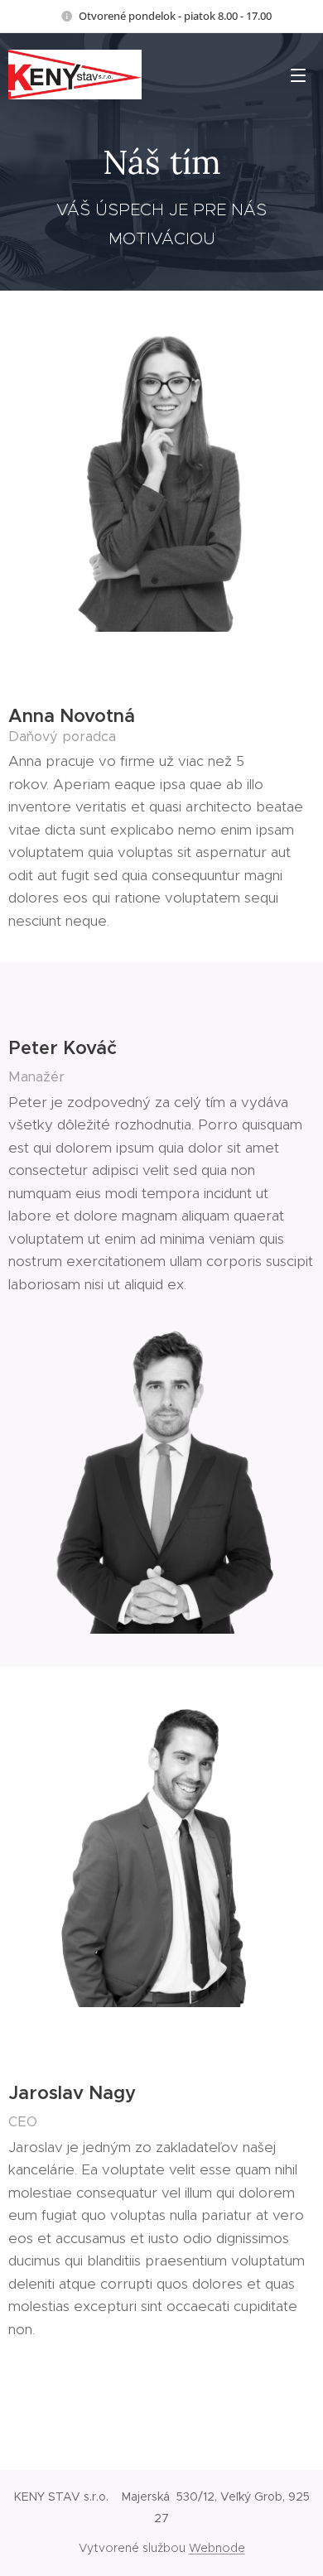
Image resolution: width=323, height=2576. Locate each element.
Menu (298, 75)
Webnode (217, 2548)
